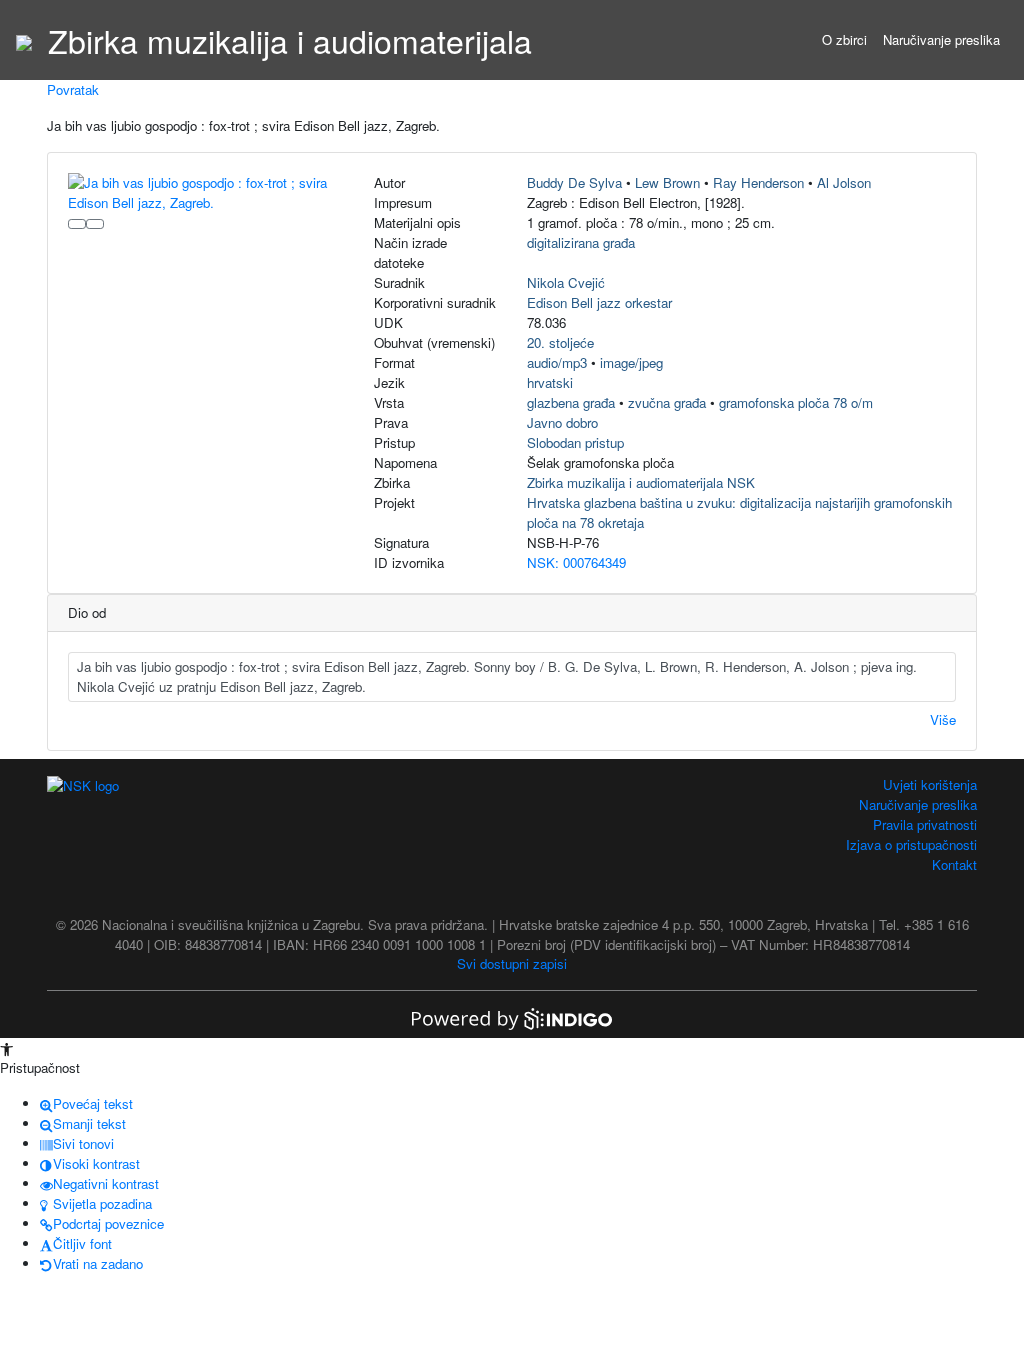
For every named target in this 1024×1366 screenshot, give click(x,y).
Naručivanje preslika (941, 39)
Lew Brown (667, 182)
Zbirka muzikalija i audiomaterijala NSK (641, 482)
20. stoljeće (560, 342)
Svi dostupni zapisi (512, 963)
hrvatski (550, 382)
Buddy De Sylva (574, 182)
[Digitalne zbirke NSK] (24, 40)
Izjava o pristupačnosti (911, 844)
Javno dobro (562, 422)
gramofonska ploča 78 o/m (796, 402)
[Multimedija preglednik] (77, 224)
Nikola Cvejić (566, 282)
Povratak (73, 89)
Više (943, 719)
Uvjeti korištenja (930, 784)
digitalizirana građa (581, 242)
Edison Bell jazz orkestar (599, 302)
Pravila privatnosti (925, 824)
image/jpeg (631, 362)
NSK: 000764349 (576, 562)
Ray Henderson (758, 182)
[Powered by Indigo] (512, 1016)
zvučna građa (667, 402)
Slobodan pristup (575, 442)
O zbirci (844, 39)
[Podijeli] (95, 224)
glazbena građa (571, 402)
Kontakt (954, 864)
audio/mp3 (557, 362)
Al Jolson (844, 182)
